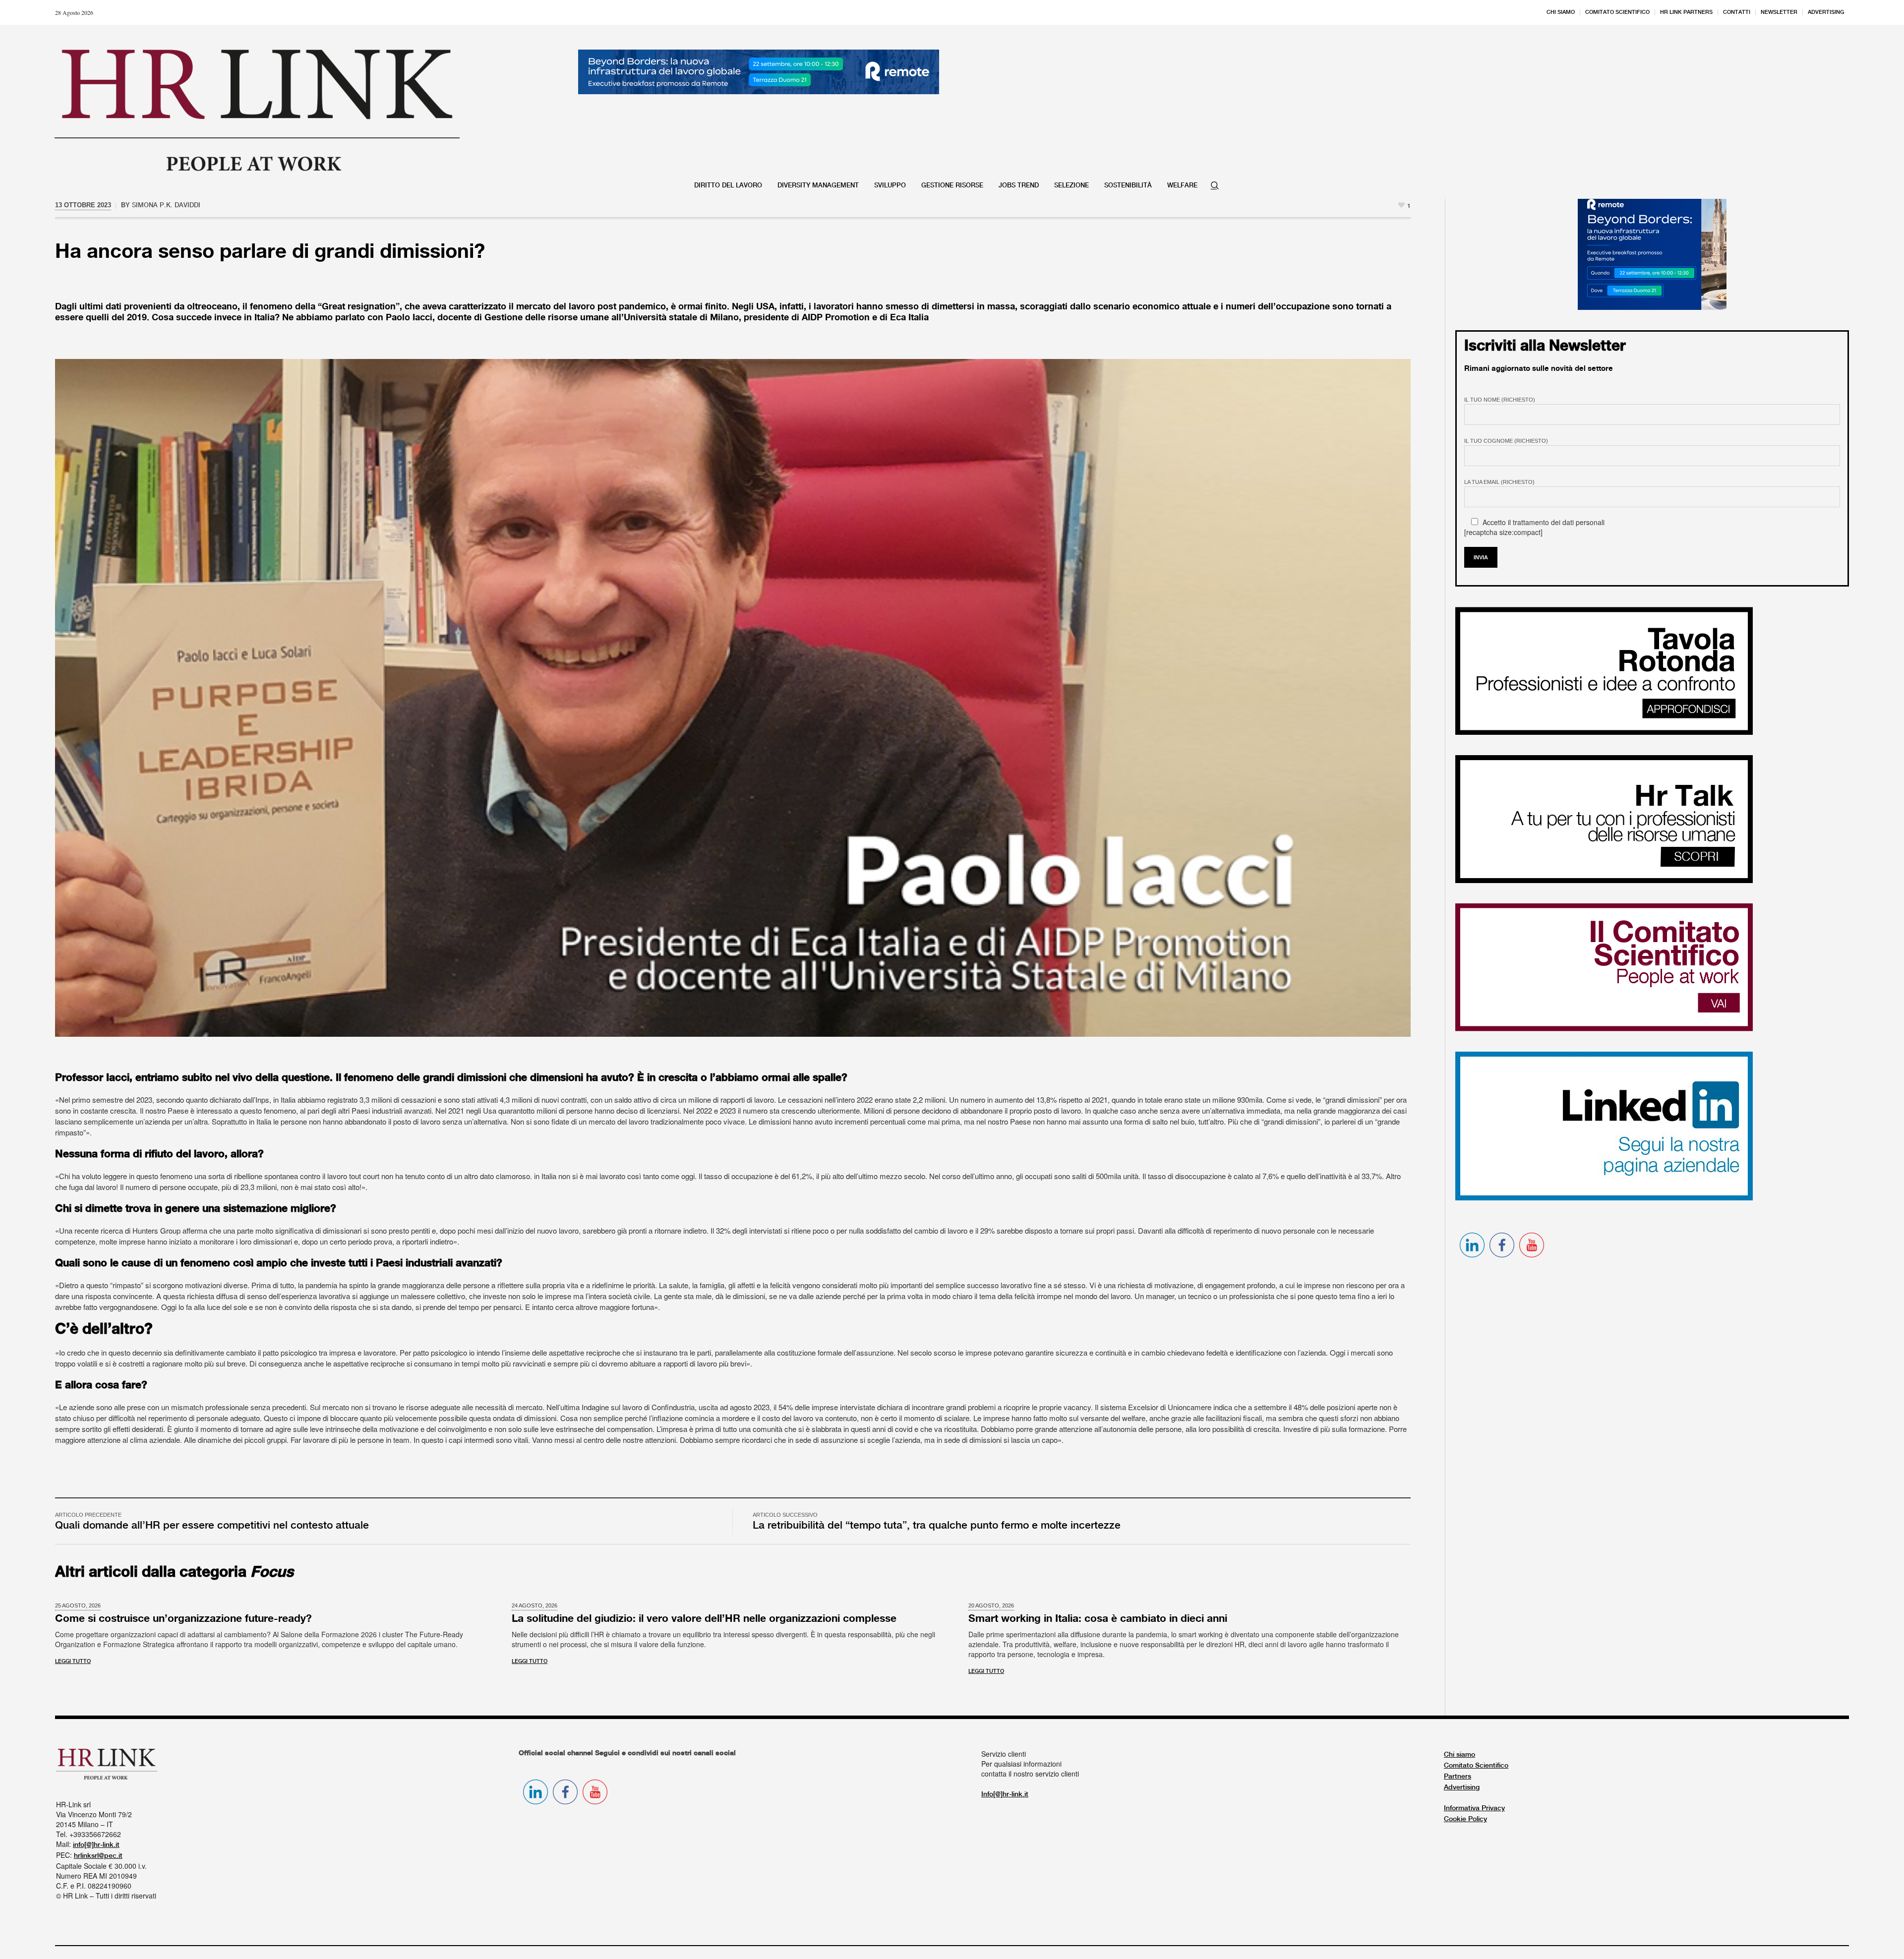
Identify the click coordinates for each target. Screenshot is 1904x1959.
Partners (1458, 1777)
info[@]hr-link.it (96, 1845)
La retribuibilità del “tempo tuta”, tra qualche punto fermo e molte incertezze (937, 1526)
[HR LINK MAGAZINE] (257, 110)
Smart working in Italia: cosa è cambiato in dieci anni (1098, 1619)
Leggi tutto (73, 1662)
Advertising (1462, 1787)
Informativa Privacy (1474, 1808)
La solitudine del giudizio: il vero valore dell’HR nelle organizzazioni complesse (704, 1619)
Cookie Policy (1465, 1819)
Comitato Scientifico (1476, 1766)
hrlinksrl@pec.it (98, 1856)
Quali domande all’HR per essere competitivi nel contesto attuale (212, 1526)
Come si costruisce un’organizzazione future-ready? (183, 1619)
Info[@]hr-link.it (1005, 1794)
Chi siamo (1459, 1755)
